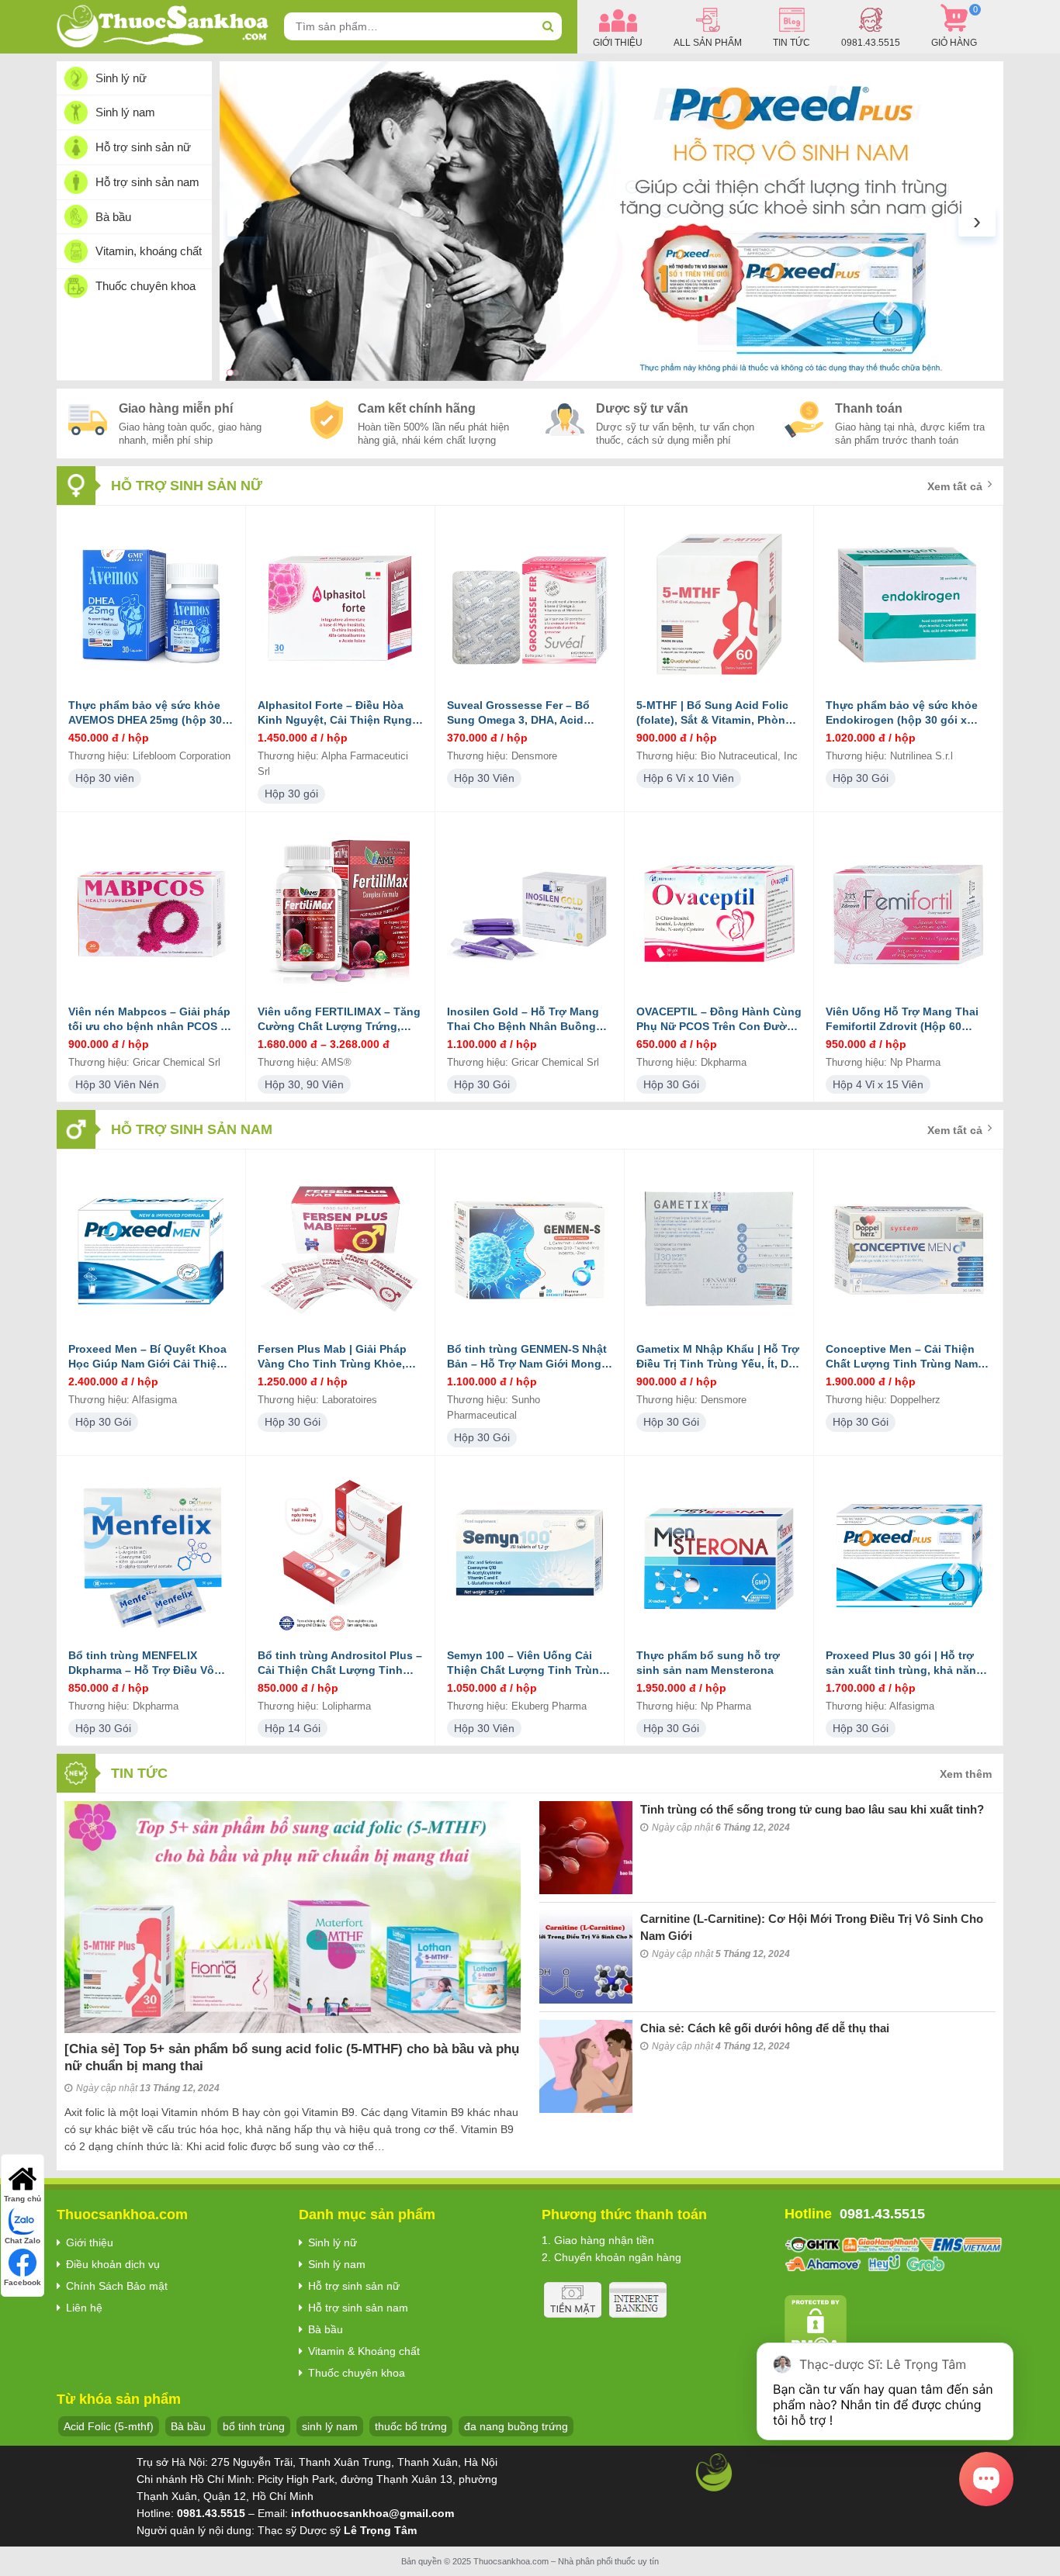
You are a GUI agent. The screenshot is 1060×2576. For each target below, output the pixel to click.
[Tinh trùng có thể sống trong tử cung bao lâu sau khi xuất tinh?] (586, 1848)
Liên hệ (84, 2308)
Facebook (23, 2282)
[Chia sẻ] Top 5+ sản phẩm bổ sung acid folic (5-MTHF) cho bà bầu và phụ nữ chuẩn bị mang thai (292, 2057)
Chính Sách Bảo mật (117, 2286)
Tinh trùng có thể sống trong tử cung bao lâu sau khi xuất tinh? (812, 1809)
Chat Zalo (23, 2241)
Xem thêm (966, 1774)
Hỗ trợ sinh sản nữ (143, 147)
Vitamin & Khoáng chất (364, 2351)
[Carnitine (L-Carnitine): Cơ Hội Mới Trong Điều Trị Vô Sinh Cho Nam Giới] (586, 1957)
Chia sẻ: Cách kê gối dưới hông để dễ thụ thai (765, 2028)
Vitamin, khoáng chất (149, 251)
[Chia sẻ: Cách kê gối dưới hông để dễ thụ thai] (586, 2066)
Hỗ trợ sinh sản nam (147, 182)
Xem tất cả (955, 486)
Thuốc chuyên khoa (145, 286)
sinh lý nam (330, 2426)
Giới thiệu (90, 2242)
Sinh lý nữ (121, 78)
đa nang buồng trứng (516, 2426)
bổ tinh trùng (254, 2426)
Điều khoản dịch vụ (113, 2264)
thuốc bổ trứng (411, 2426)
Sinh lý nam (125, 112)
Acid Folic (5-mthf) (109, 2426)
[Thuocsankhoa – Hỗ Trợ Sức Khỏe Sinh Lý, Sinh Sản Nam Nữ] (163, 26)
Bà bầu (113, 217)
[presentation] (246, 221)
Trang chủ (23, 2199)
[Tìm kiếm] (548, 26)
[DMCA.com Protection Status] (816, 2325)
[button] (230, 373)
